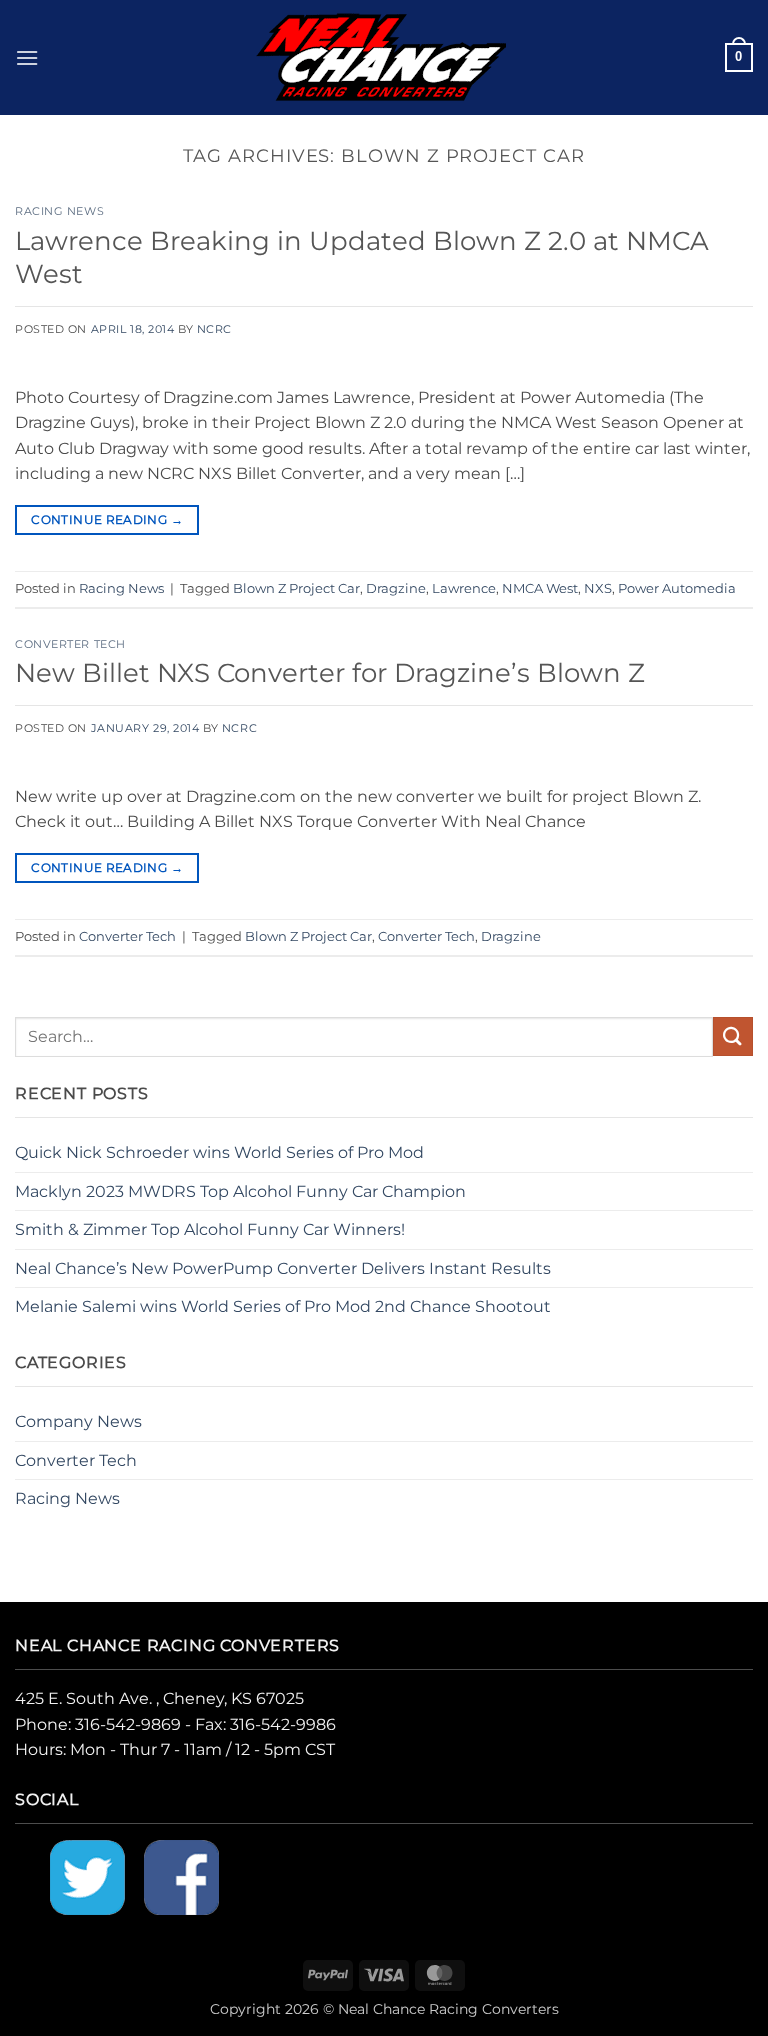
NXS (598, 588)
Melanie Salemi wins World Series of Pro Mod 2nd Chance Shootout (283, 1306)
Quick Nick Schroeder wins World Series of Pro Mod (219, 1152)
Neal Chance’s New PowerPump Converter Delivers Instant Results (283, 1268)
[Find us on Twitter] (87, 1876)
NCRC (214, 329)
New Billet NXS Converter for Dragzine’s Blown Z (330, 672)
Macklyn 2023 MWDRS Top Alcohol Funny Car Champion (240, 1191)
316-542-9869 (128, 1724)
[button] (27, 57)
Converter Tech (70, 644)
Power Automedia (677, 588)
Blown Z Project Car (296, 588)
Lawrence (464, 588)
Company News (78, 1421)
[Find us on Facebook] (181, 1876)
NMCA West (540, 588)
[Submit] (733, 1036)
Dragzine (396, 588)
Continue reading (107, 519)
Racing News (59, 211)
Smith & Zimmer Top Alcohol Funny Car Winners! (210, 1229)
